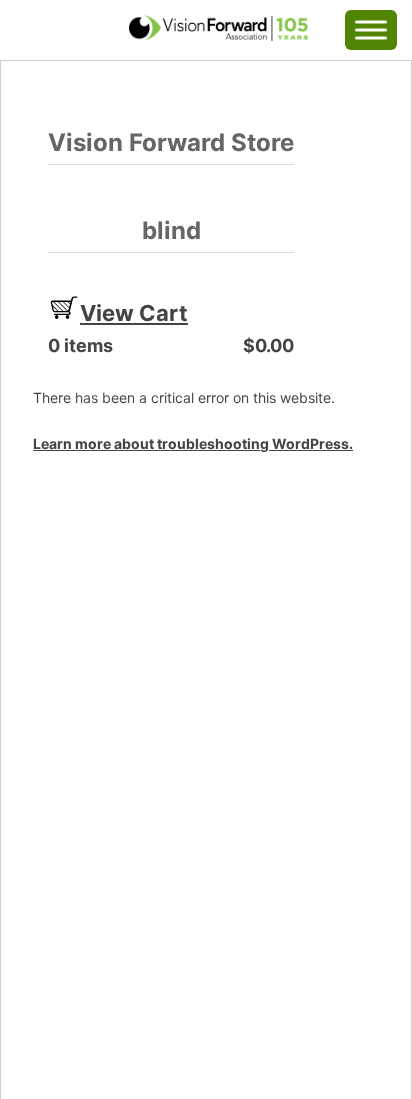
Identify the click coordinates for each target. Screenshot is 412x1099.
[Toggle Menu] (371, 29)
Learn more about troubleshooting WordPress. (193, 443)
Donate (53, 25)
